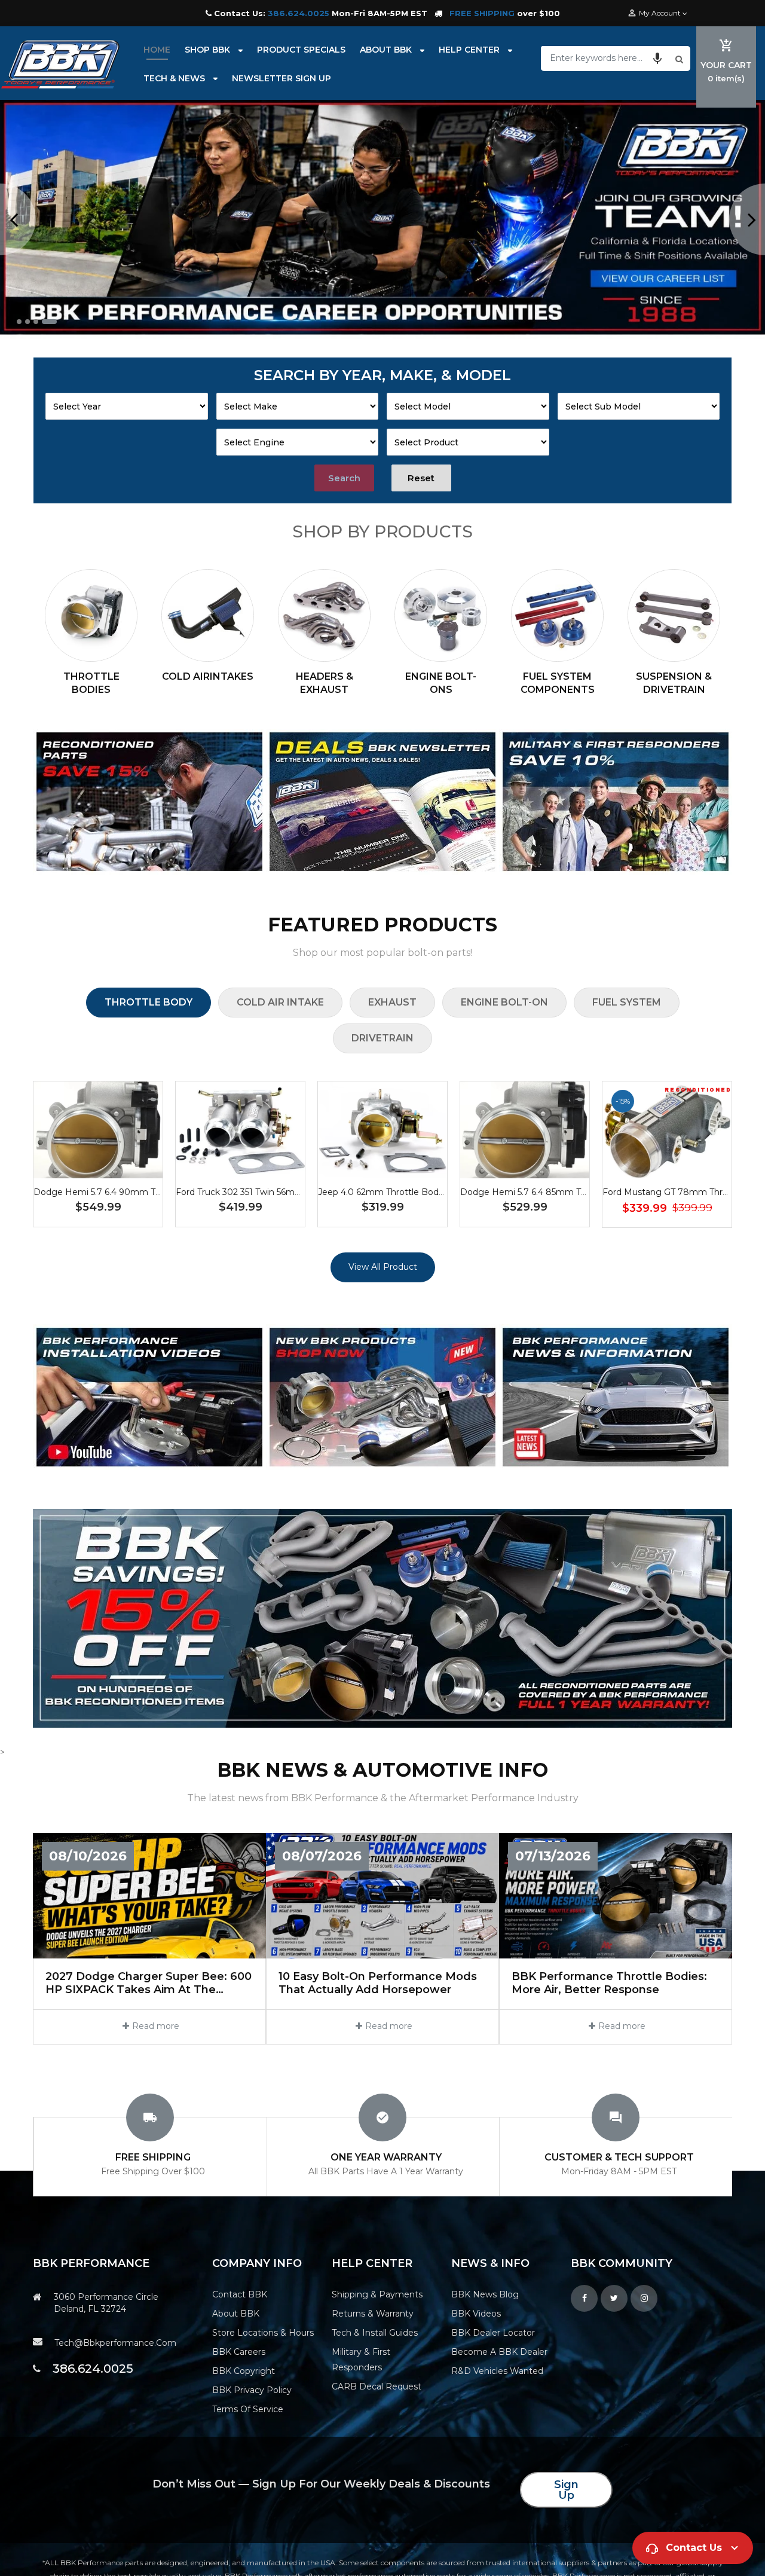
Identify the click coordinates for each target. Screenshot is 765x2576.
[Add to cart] (98, 1167)
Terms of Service (248, 2409)
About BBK (236, 2314)
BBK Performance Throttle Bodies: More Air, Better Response (609, 1983)
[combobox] (607, 58)
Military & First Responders (361, 2360)
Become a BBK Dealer (499, 2352)
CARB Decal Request (377, 2386)
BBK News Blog (485, 2294)
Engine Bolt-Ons (441, 683)
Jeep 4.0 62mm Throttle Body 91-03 (393, 1192)
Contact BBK (240, 2294)
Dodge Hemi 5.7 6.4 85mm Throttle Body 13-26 (559, 1192)
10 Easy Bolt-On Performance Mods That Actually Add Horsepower (378, 1983)
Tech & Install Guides (375, 2333)
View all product (383, 1267)
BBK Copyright (244, 2371)
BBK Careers (239, 2352)
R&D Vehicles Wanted (497, 2371)
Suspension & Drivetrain (674, 683)
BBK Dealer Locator (493, 2333)
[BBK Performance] (149, 802)
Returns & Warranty (373, 2314)
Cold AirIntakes (208, 676)
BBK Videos (476, 2314)
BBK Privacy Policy (252, 2390)
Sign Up (566, 2490)
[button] (657, 58)
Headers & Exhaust (325, 683)
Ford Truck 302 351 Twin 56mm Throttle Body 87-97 (283, 1192)
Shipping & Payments (377, 2294)
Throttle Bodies (91, 683)
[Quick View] (134, 1167)
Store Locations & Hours (263, 2333)
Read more (156, 2026)
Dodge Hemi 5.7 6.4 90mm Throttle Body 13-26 (132, 1192)
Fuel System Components (558, 683)
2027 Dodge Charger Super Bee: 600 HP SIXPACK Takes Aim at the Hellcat (149, 1983)
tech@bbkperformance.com (115, 2343)
